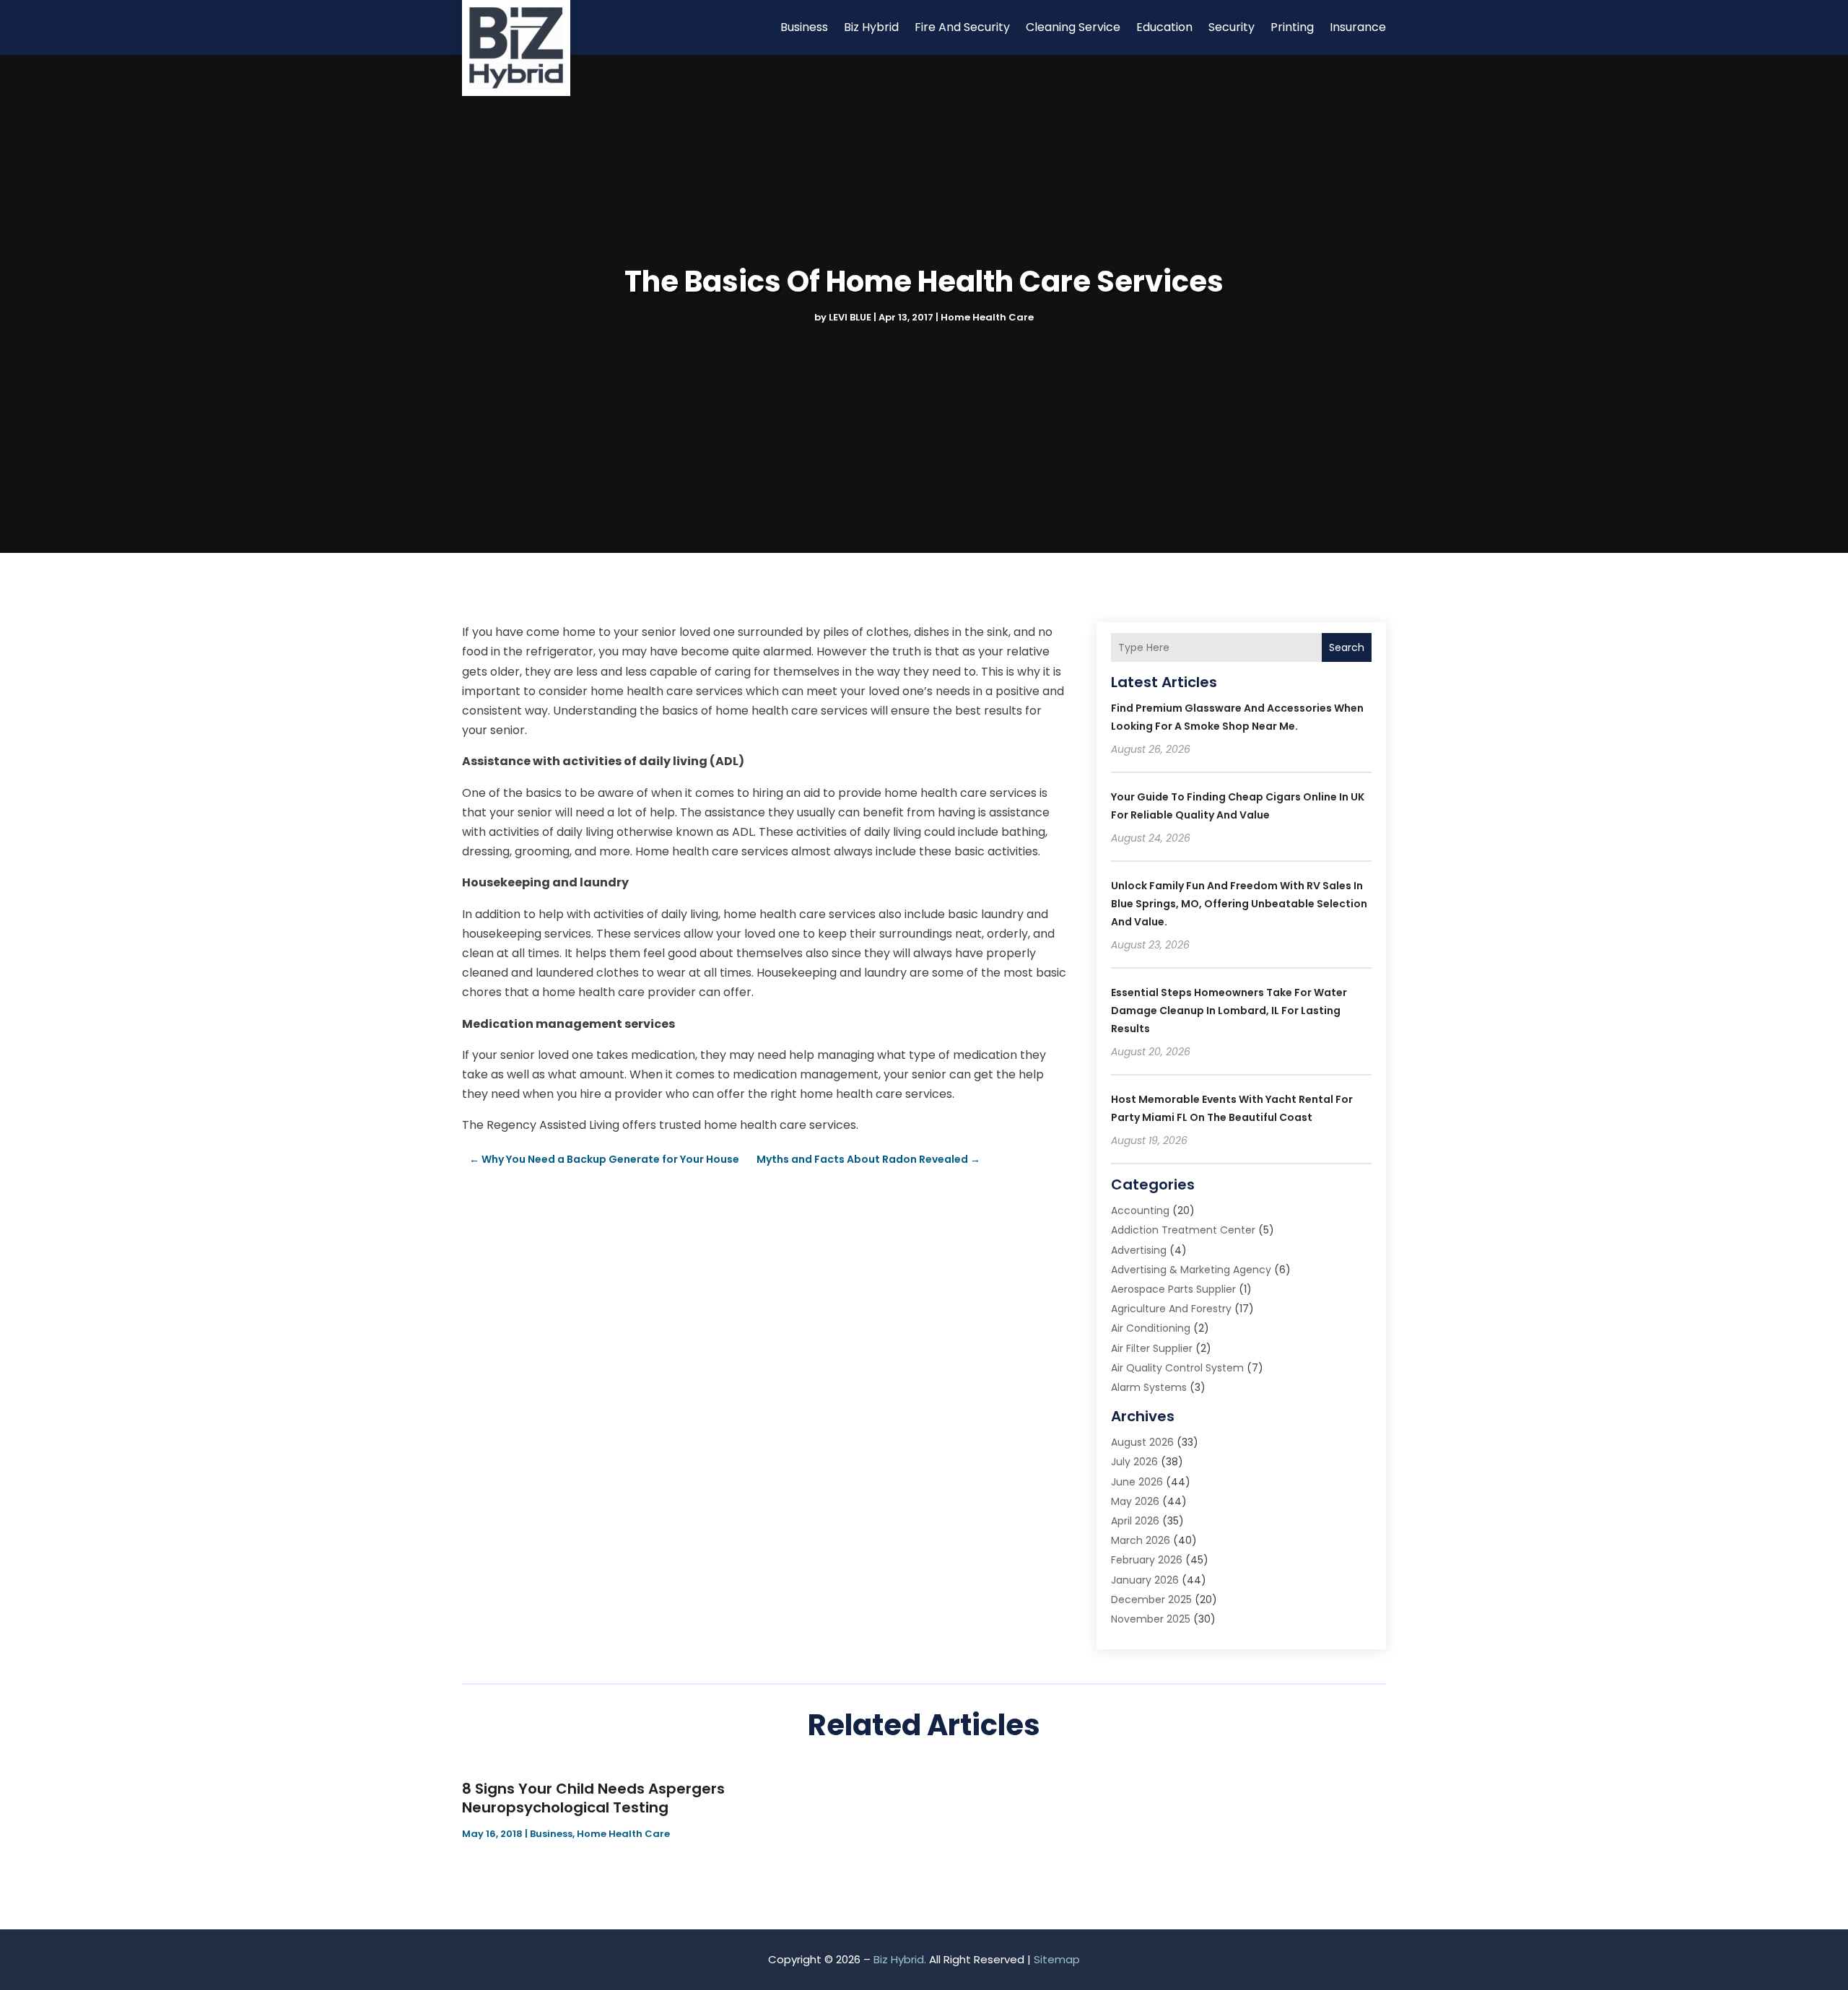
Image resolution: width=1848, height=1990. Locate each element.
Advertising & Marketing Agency (1191, 1270)
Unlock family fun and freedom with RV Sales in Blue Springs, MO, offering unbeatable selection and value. (1239, 904)
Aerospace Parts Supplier (1173, 1289)
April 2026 (1135, 1521)
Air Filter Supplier (1152, 1348)
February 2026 (1147, 1560)
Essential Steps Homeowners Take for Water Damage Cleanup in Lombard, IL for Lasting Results (1229, 1011)
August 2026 (1142, 1442)
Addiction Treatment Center (1183, 1230)
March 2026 (1141, 1540)
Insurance (1358, 27)
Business (804, 27)
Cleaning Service (1073, 27)
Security (1232, 27)
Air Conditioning (1151, 1328)
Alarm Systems (1149, 1387)
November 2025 (1151, 1619)
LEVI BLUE (850, 317)
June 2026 (1137, 1482)
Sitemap (1057, 1959)
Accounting (1140, 1210)
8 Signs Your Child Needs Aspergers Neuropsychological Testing (593, 1798)
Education (1164, 27)
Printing (1292, 27)
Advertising (1139, 1250)
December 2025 (1151, 1600)
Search (1347, 647)
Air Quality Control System (1177, 1368)
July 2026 (1134, 1462)
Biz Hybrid (871, 27)
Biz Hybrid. (900, 1959)
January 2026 (1145, 1580)
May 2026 (1135, 1501)
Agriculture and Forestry (1171, 1309)
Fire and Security (962, 27)
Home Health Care (987, 317)
